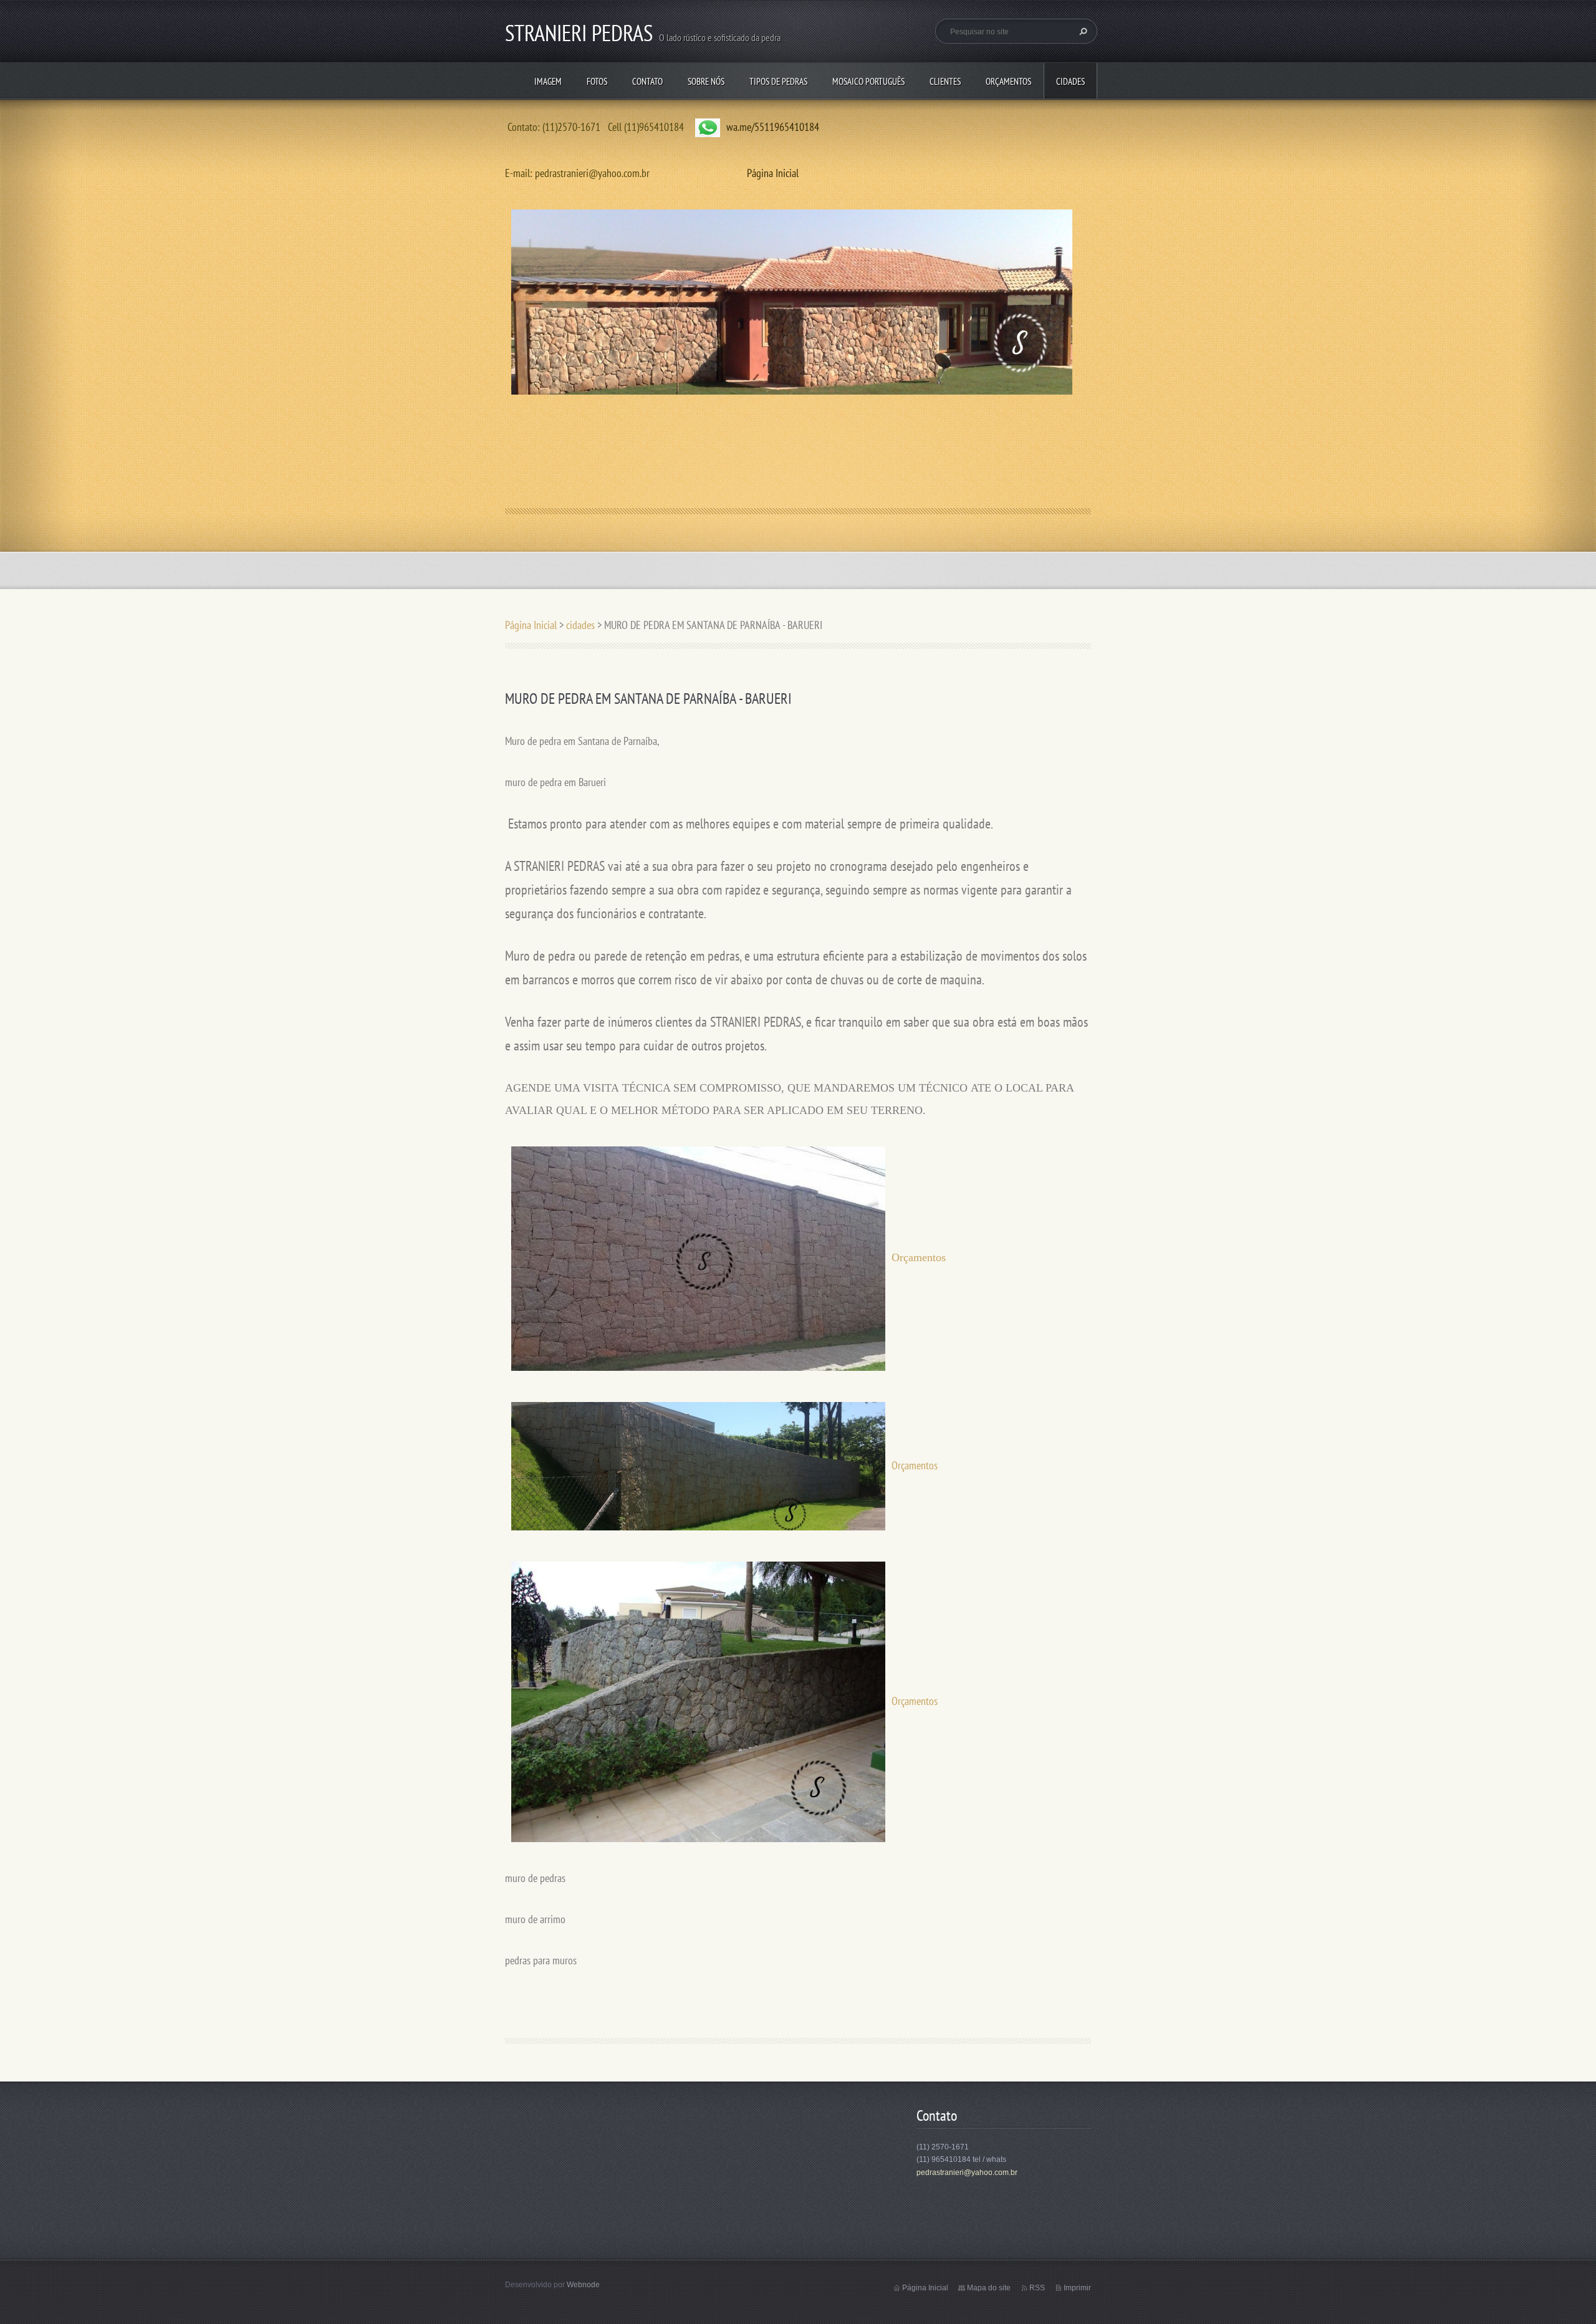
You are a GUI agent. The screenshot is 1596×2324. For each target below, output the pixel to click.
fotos (597, 81)
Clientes (945, 81)
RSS (1037, 2288)
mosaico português (868, 81)
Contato (647, 81)
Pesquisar (1082, 31)
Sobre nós (706, 81)
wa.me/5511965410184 (773, 127)
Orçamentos (1008, 81)
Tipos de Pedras (778, 81)
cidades (1070, 81)
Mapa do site (989, 2288)
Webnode (583, 2285)
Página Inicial (773, 173)
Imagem (548, 81)
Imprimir (1077, 2288)
